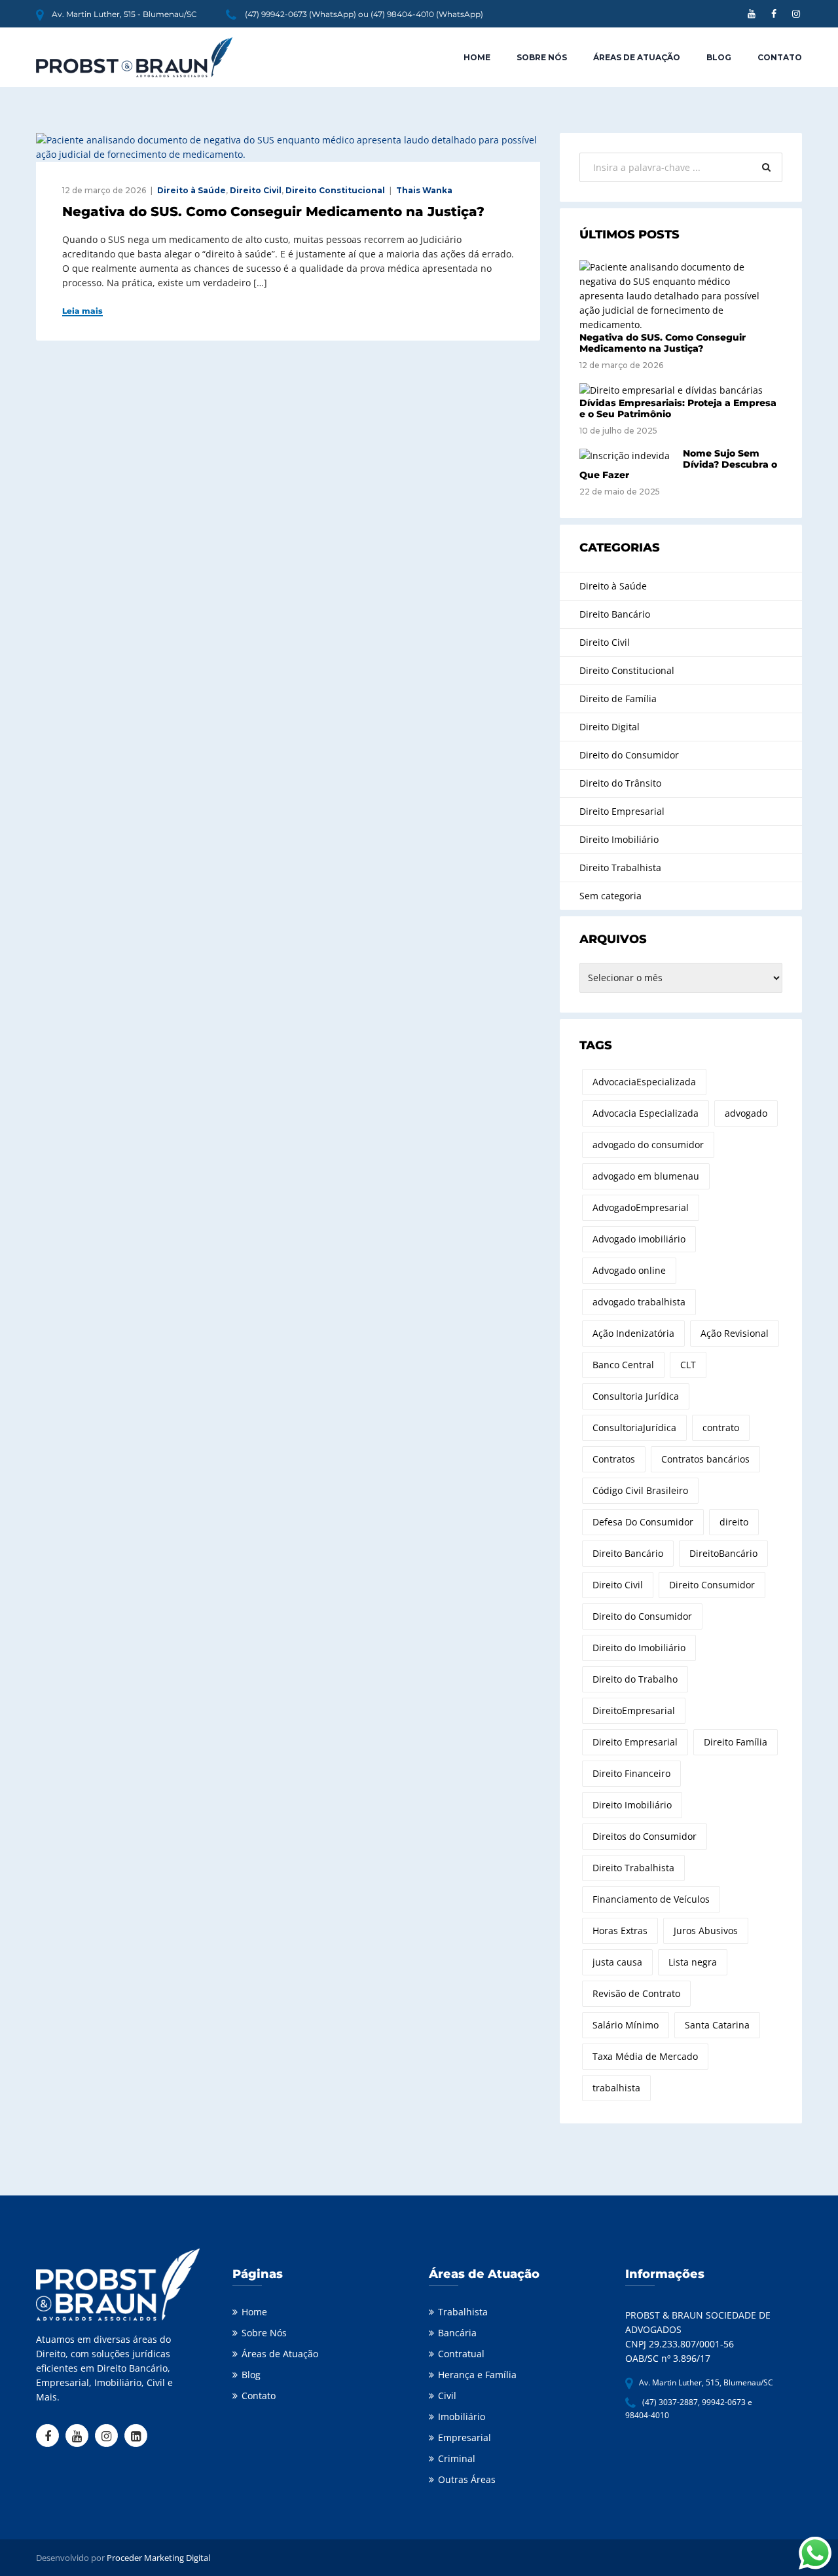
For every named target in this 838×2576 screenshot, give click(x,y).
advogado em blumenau (646, 1176)
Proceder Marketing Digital (158, 2558)
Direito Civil (256, 190)
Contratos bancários (705, 1459)
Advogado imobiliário (639, 1239)
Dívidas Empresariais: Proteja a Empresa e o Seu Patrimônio (678, 408)
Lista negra (693, 1962)
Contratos (614, 1459)
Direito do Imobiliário (639, 1648)
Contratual (461, 2354)
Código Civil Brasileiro (640, 1490)
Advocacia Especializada (646, 1113)
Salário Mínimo (626, 2025)
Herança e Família (477, 2375)
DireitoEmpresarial (634, 1710)
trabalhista (616, 2088)
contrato (721, 1428)
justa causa (617, 1962)
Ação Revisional (735, 1333)
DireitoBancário (723, 1553)
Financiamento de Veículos (651, 1899)
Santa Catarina (717, 2025)
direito (734, 1522)
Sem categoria (610, 896)
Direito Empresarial (622, 811)
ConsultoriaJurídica (634, 1428)
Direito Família (736, 1742)
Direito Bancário (615, 614)
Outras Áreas (467, 2479)
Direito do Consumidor (629, 755)
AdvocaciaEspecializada (644, 1082)
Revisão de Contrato (636, 1993)
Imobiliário (462, 2417)
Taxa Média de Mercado (645, 2056)
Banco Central (623, 1365)
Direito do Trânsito (620, 783)
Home (477, 57)
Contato (780, 57)
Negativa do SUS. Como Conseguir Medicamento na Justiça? (273, 212)
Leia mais (82, 311)
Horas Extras (620, 1931)
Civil (447, 2396)
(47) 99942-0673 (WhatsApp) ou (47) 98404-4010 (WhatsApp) (364, 14)
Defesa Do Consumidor (643, 1522)
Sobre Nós (542, 57)
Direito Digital (610, 727)
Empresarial (465, 2437)
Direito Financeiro (631, 1773)
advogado (746, 1113)
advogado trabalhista (639, 1302)
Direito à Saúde (191, 190)
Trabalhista (463, 2312)
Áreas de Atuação (637, 57)
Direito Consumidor (712, 1585)
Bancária (457, 2333)
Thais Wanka (424, 190)
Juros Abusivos (706, 1931)
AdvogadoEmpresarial (641, 1207)
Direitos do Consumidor (645, 1836)
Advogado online (629, 1270)
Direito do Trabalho (635, 1679)
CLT (688, 1365)
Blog (719, 57)
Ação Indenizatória (633, 1333)
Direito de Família (618, 699)
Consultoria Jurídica (636, 1396)
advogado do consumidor (648, 1145)
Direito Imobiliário (619, 839)
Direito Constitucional (335, 190)
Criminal (457, 2458)
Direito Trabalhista (620, 868)
